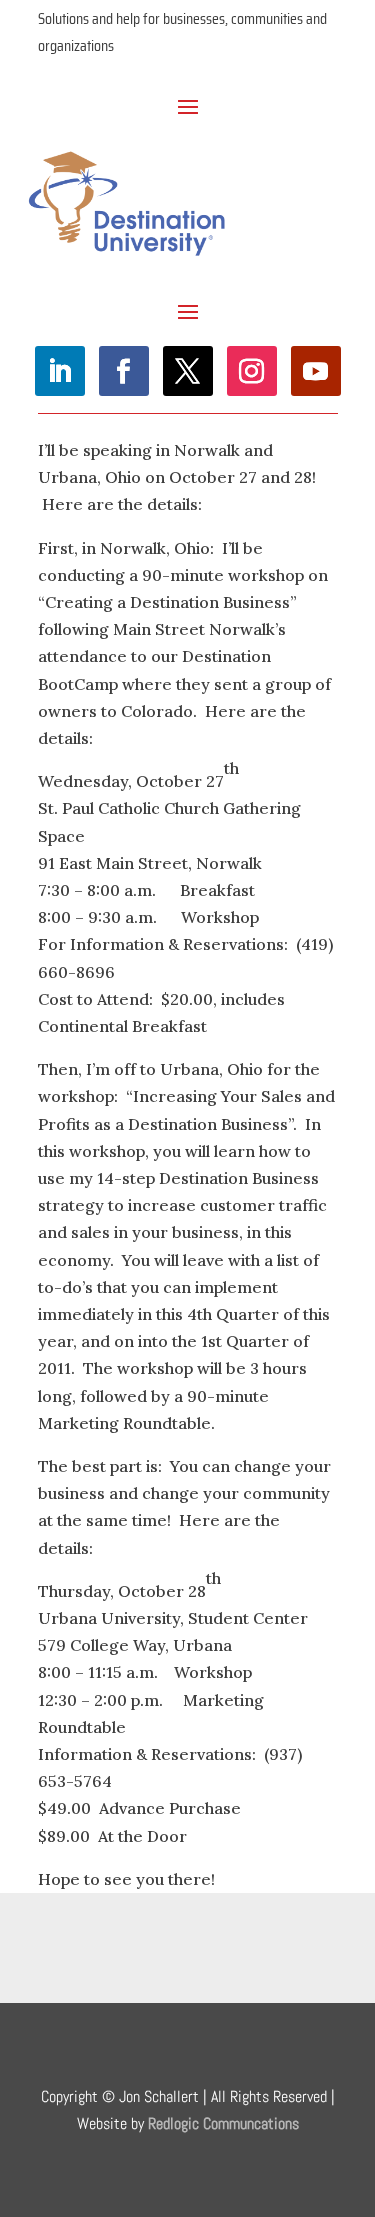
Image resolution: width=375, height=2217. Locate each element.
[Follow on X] (188, 371)
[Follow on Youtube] (316, 371)
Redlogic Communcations (223, 2123)
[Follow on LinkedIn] (60, 371)
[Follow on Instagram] (252, 371)
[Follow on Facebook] (124, 371)
